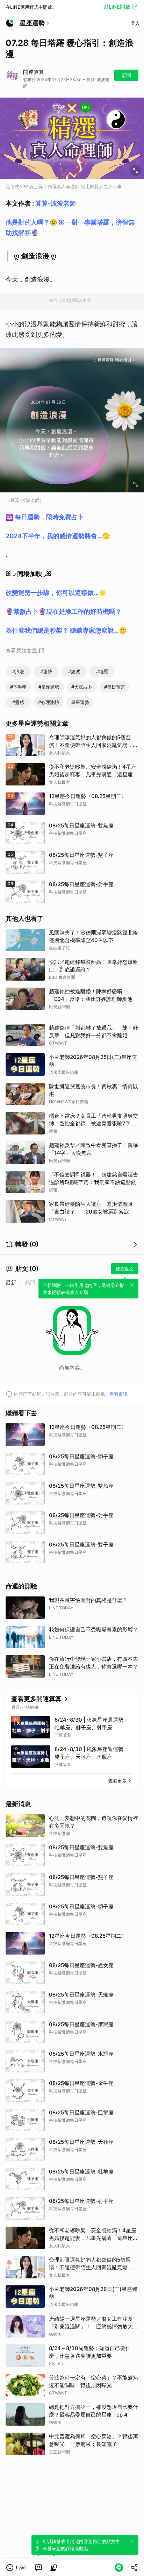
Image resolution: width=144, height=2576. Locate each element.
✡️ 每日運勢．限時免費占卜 (45, 517)
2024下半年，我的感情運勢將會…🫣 (58, 536)
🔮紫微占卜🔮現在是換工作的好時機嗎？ (64, 611)
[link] (38, 2568)
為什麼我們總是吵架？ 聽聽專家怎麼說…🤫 (66, 630)
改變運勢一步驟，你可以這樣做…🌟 (56, 593)
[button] (16, 2568)
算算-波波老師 (56, 203)
